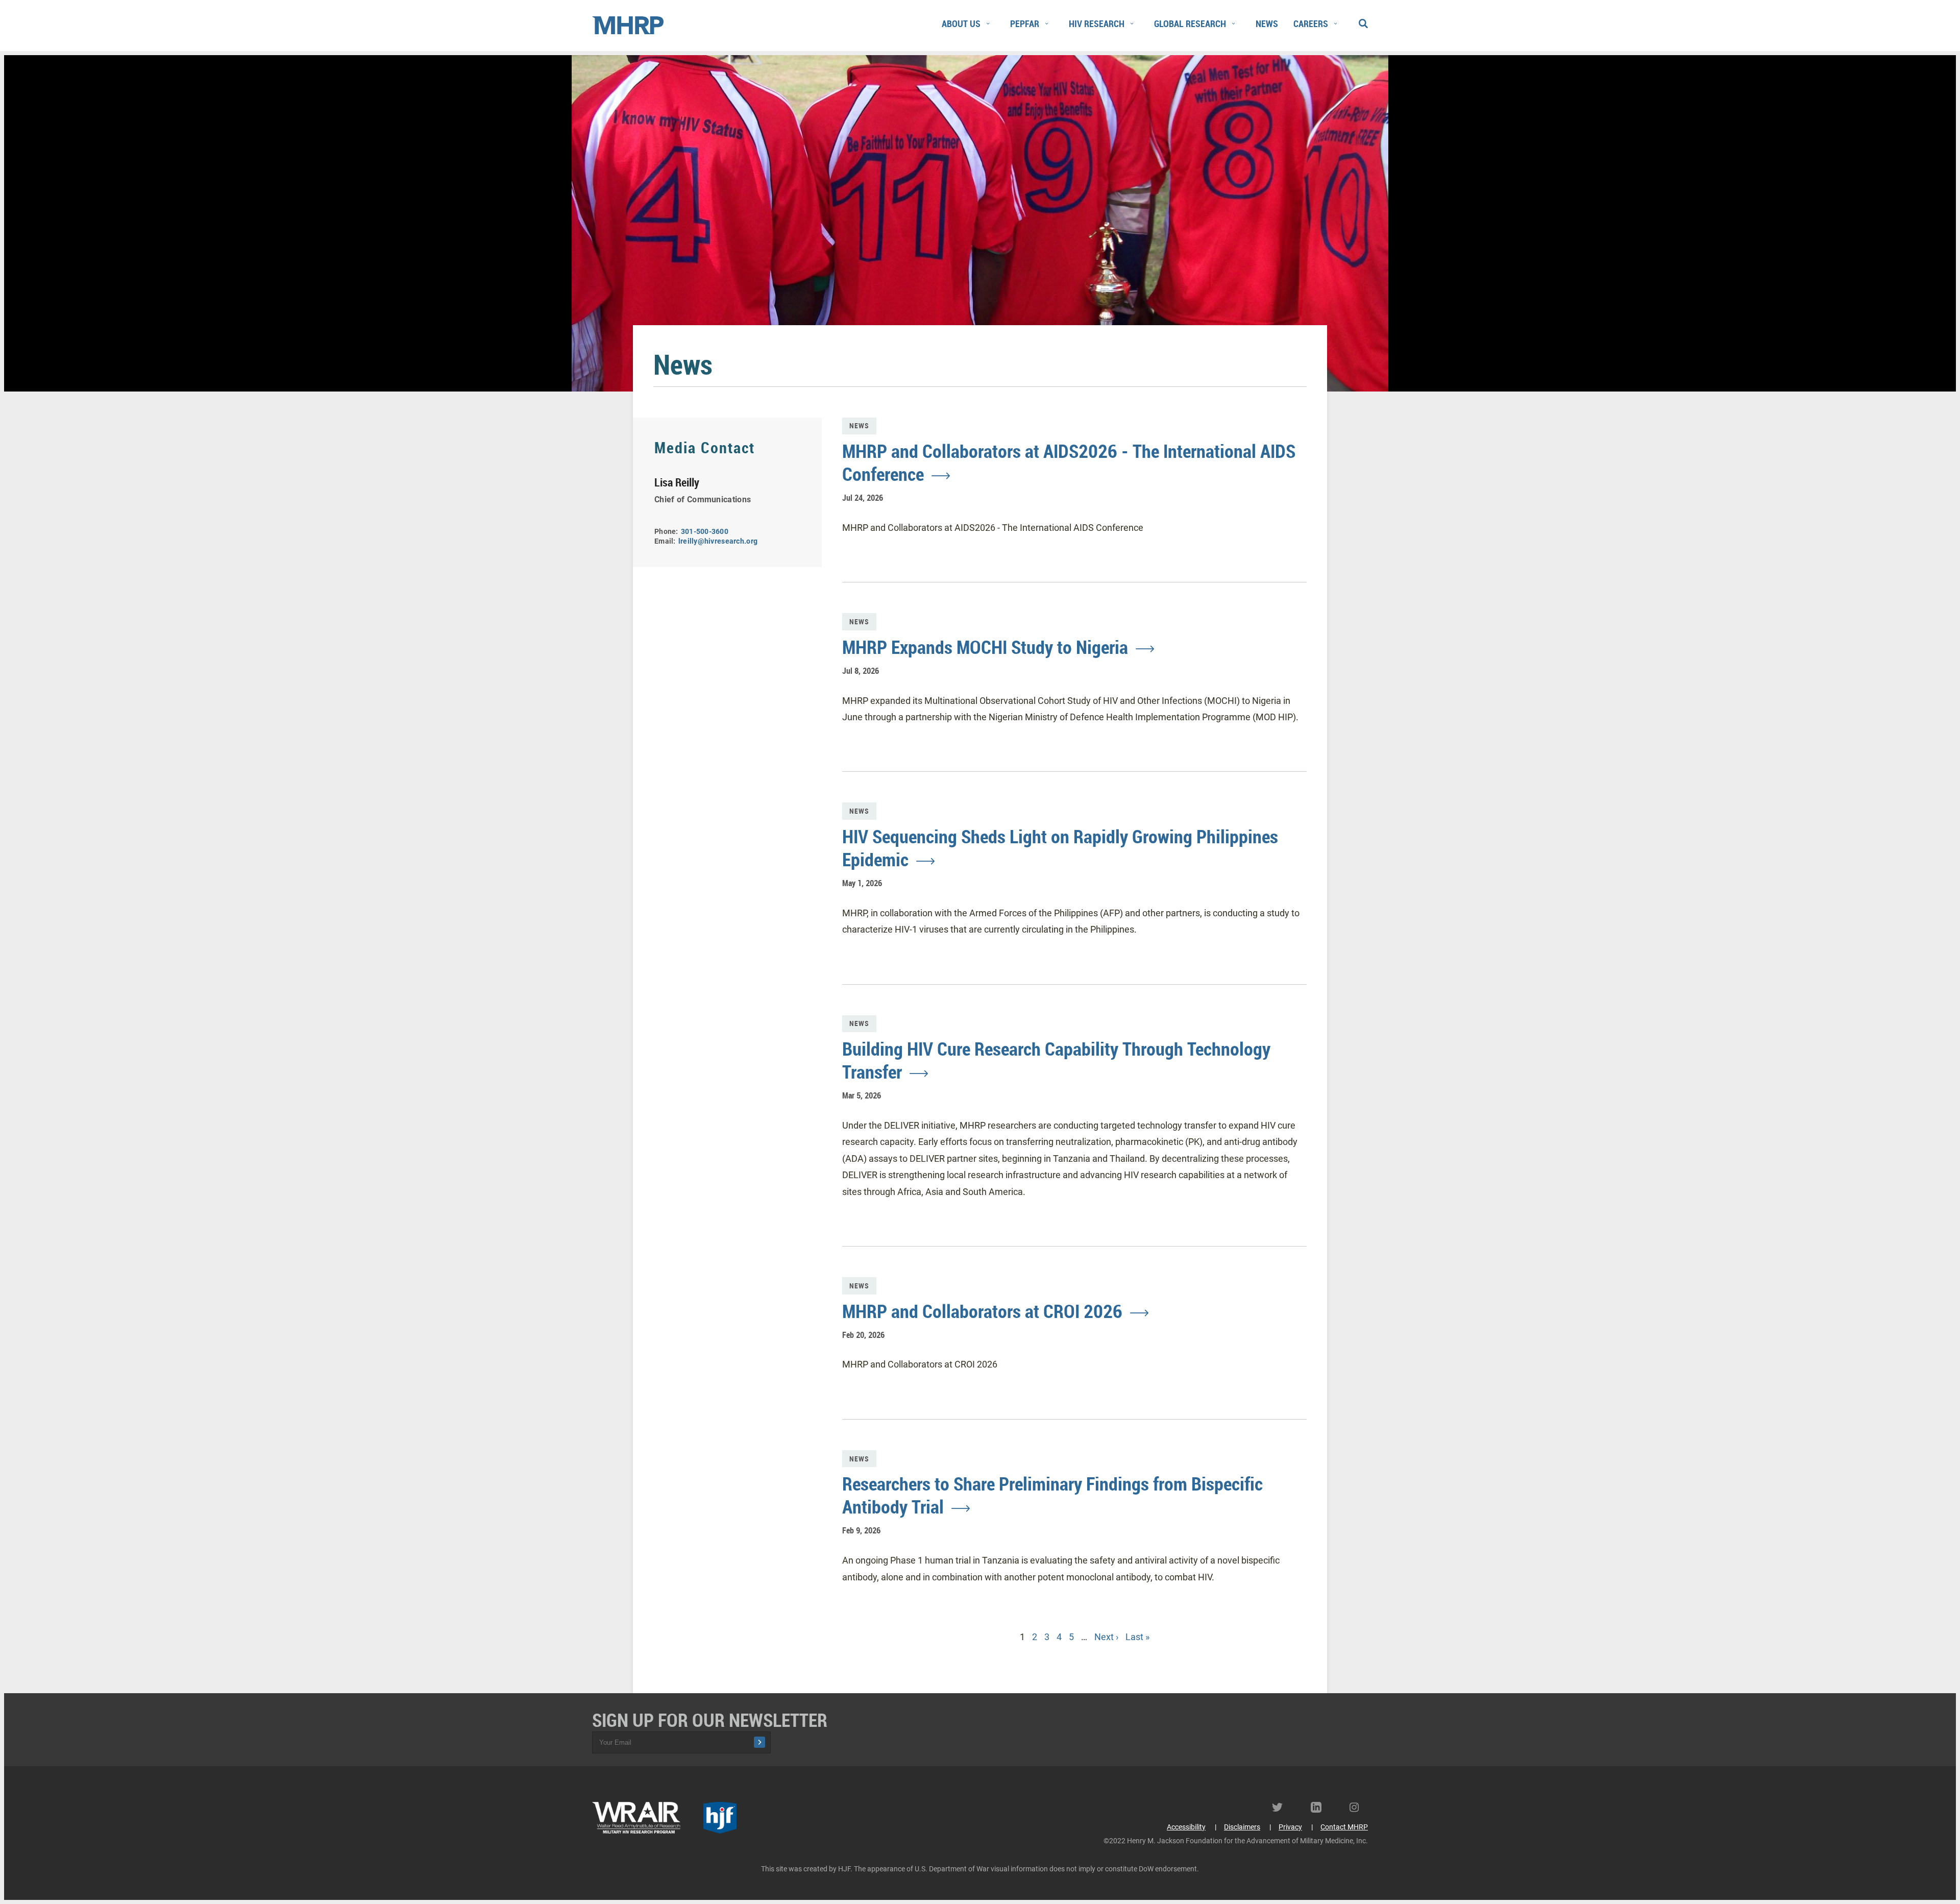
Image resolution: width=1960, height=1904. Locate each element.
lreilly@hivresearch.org (718, 541)
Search (1363, 21)
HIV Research (1097, 23)
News (1267, 23)
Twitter (1281, 1807)
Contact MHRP (1344, 1827)
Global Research (1190, 23)
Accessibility (1186, 1827)
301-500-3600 (705, 531)
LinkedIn (1320, 1807)
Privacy (1290, 1827)
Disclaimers (1242, 1827)
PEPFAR (1025, 23)
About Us (961, 23)
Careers (1311, 23)
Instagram (1359, 1807)
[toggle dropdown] (988, 24)
